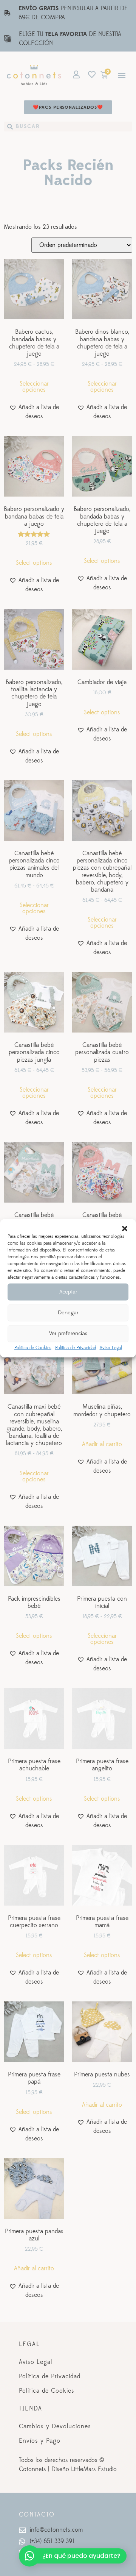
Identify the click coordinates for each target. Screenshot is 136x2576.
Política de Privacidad (76, 1347)
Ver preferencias (68, 1333)
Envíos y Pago (40, 2441)
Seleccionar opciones (34, 387)
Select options (34, 563)
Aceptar (68, 1292)
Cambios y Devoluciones (55, 2426)
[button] (125, 1228)
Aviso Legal (111, 1347)
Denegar (68, 1313)
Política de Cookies (33, 1347)
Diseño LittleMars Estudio (84, 2469)
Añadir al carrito (102, 1444)
